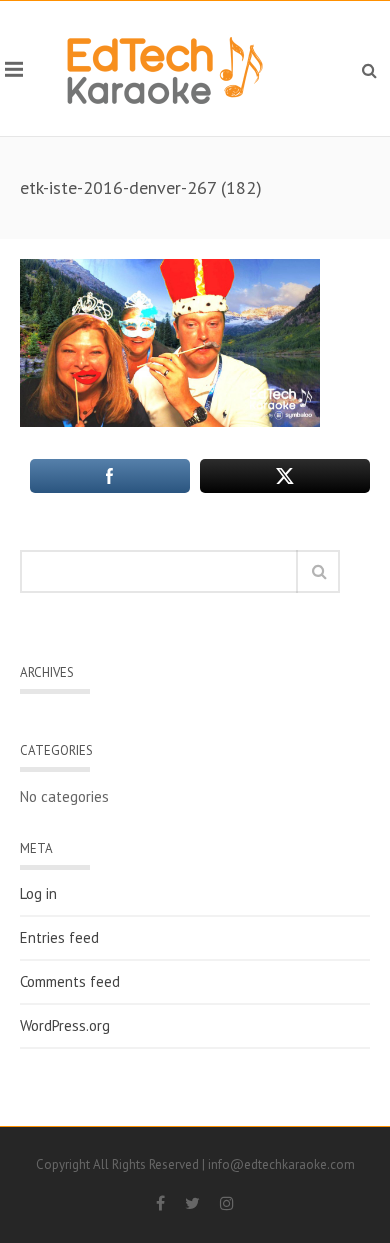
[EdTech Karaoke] (165, 68)
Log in (38, 894)
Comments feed (70, 982)
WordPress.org (65, 1026)
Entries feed (59, 938)
